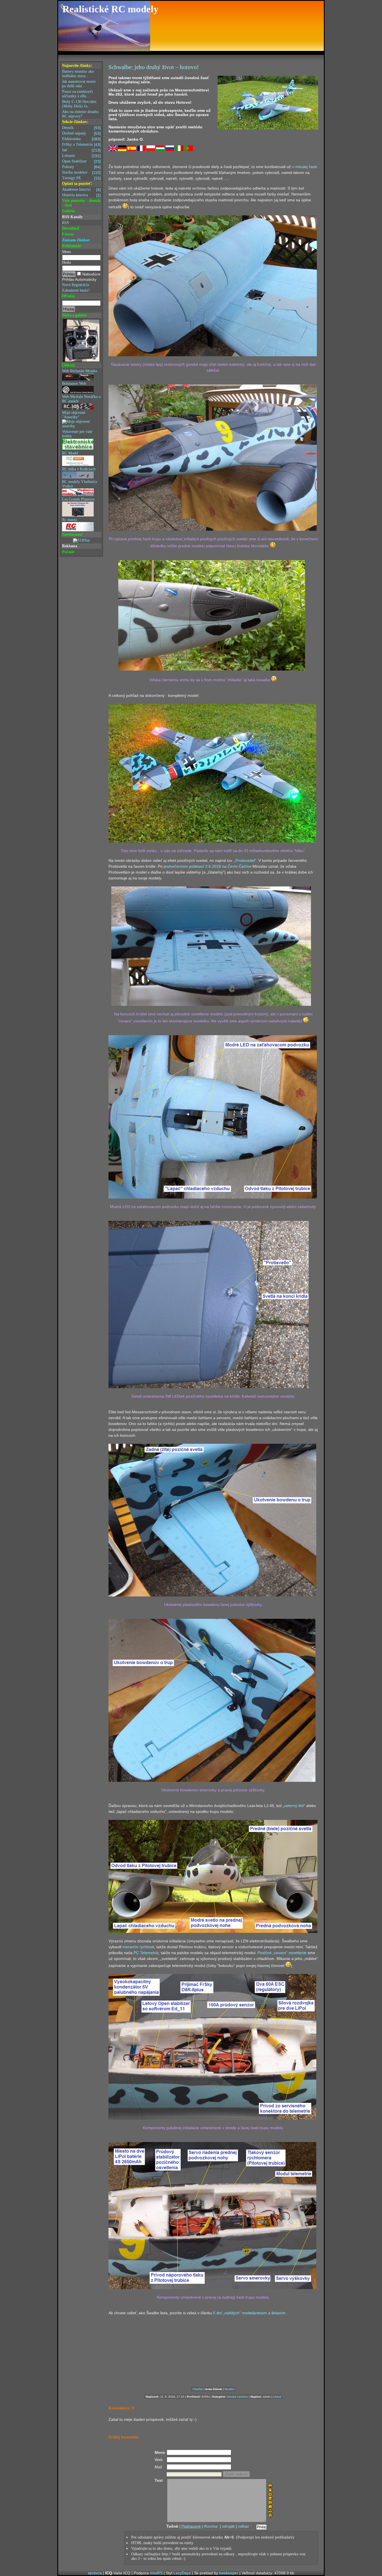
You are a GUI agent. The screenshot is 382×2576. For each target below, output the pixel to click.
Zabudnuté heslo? (76, 290)
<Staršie (197, 2389)
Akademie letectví (81, 190)
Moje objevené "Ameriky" (74, 415)
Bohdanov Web (74, 384)
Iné (81, 150)
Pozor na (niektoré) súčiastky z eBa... (77, 94)
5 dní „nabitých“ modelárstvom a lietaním (249, 2313)
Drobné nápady (81, 133)
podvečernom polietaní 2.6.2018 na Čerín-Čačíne (207, 866)
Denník (81, 128)
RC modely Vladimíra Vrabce (80, 484)
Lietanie (81, 156)
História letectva (81, 195)
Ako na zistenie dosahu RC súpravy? (80, 114)
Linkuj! (277, 2397)
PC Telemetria (146, 1953)
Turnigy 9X (81, 178)
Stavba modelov (81, 173)
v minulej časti (304, 167)
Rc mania (69, 520)
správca (95, 2573)
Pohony (81, 167)
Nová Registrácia (76, 285)
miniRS (156, 2573)
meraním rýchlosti (138, 1947)
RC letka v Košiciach (79, 469)
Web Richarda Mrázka (80, 371)
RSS (66, 223)
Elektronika (81, 139)
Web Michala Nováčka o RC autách (81, 399)
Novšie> (230, 2389)
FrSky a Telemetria (81, 145)
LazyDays (182, 2573)
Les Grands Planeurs (78, 499)
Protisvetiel (245, 860)
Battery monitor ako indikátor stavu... (78, 74)
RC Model (70, 453)
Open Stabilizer (81, 161)
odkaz (244, 2526)
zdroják (228, 2526)
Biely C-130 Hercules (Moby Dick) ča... (79, 104)
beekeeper (229, 2573)
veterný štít (294, 1806)
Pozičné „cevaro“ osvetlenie (282, 1953)
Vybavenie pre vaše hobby (77, 434)
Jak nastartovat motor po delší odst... (79, 84)
